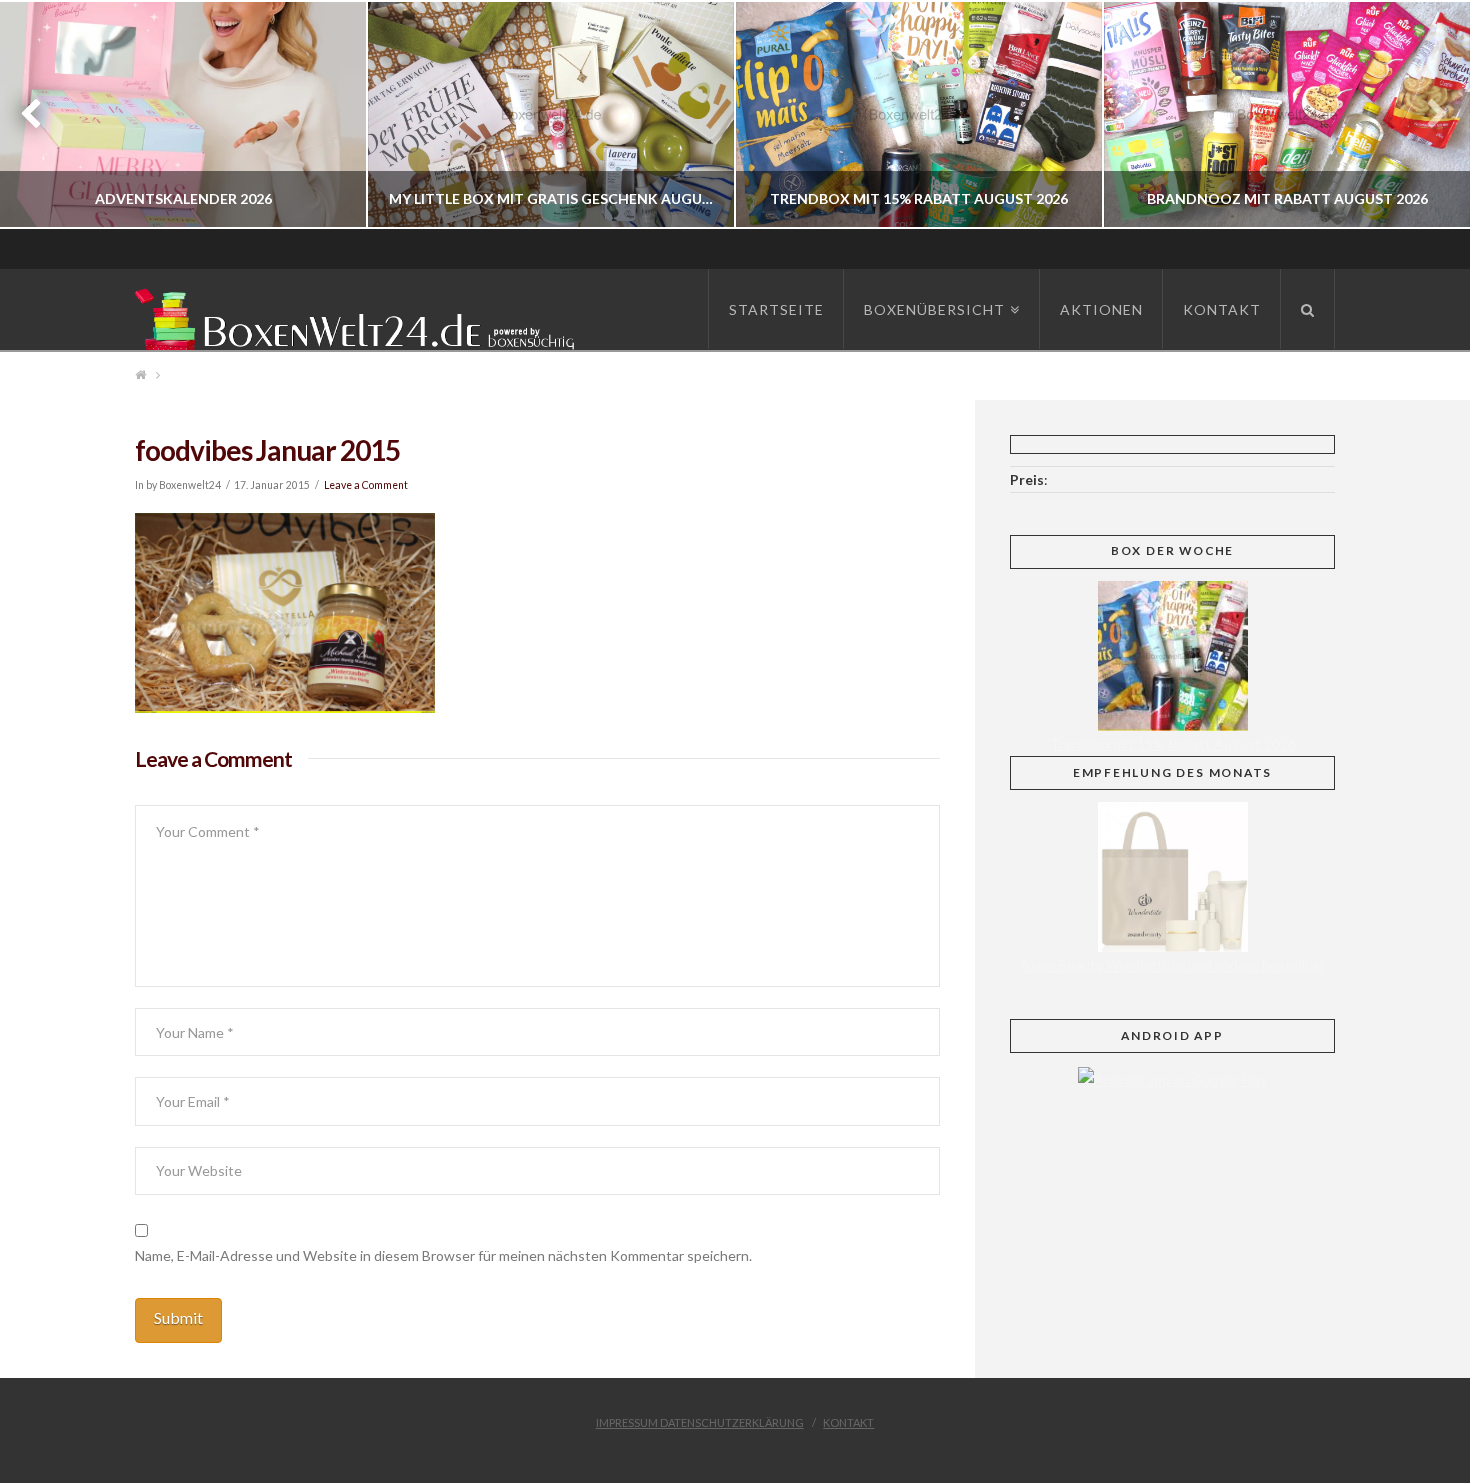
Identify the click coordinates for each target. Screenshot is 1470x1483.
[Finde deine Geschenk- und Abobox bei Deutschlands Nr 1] (360, 315)
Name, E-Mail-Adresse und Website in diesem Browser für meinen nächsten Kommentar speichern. (443, 1255)
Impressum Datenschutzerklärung (700, 1422)
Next (1427, 114)
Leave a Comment (366, 485)
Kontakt (848, 1422)
